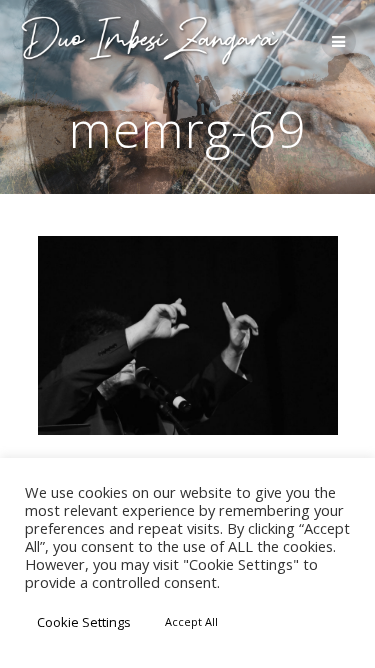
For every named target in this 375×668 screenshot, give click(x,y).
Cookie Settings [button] (84, 622)
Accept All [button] (191, 621)
